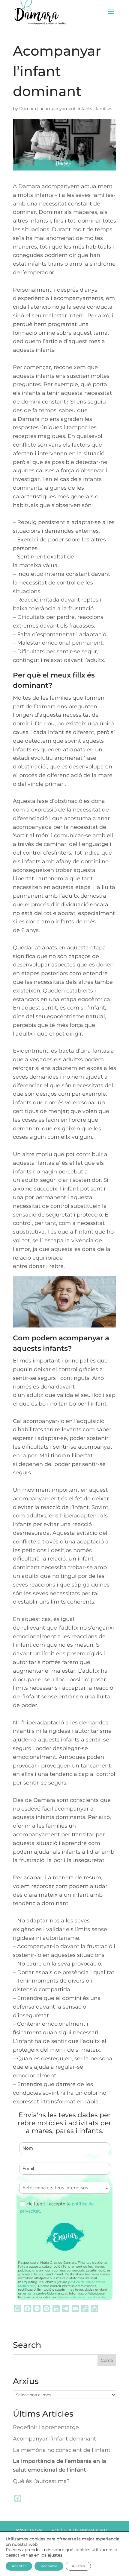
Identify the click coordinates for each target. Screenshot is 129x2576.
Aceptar (19, 2566)
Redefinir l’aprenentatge (46, 2427)
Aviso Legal (29, 2530)
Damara (28, 109)
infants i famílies (95, 109)
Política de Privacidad (79, 2530)
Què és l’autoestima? (41, 2481)
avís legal (78, 2297)
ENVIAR (65, 2237)
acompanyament (58, 109)
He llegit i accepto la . (57, 2207)
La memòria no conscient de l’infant (62, 2450)
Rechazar (49, 2566)
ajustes (55, 2555)
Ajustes (78, 2566)
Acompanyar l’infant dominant (54, 2439)
